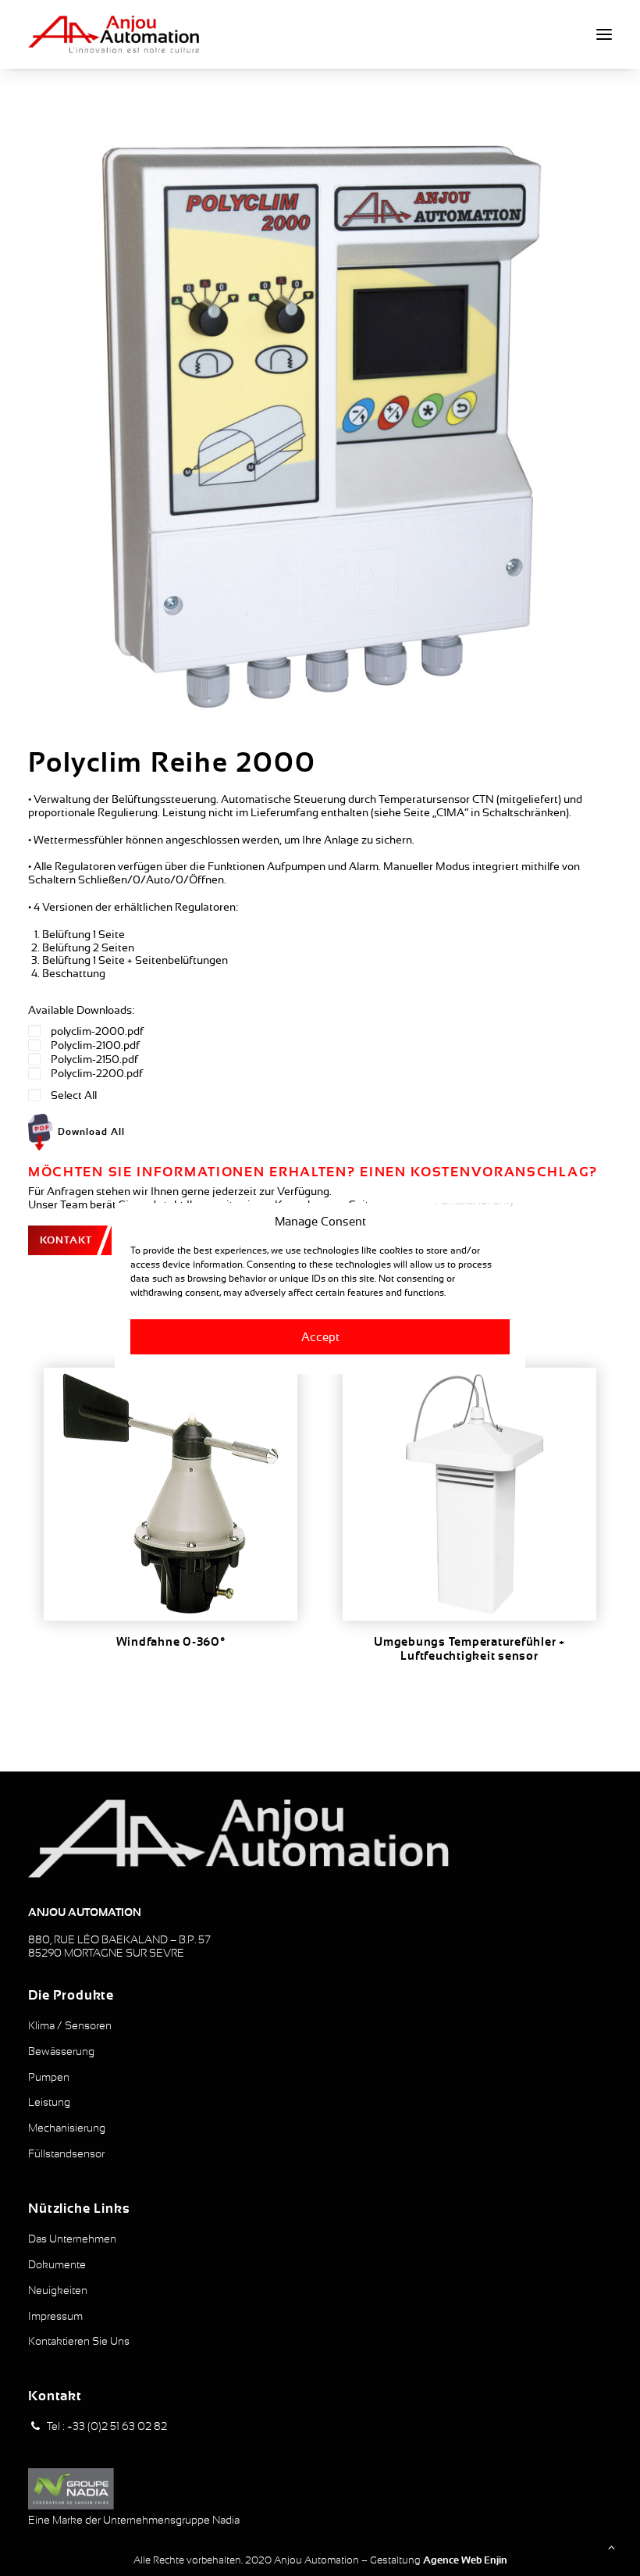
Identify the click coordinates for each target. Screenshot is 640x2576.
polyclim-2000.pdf (97, 1031)
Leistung (49, 2102)
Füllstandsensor (66, 2153)
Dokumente (57, 2264)
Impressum (55, 2316)
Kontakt (66, 1240)
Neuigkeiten (58, 2290)
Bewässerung (61, 2051)
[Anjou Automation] (114, 34)
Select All (74, 1095)
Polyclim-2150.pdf (94, 1059)
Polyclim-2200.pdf (97, 1073)
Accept (320, 1336)
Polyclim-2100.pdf (95, 1045)
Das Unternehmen (72, 2239)
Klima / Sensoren (70, 2025)
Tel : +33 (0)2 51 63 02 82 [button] (107, 2426)
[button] (604, 34)
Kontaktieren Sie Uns (79, 2341)
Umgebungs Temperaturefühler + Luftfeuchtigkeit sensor (469, 1649)
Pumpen (49, 2077)
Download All (91, 1132)
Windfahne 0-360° (171, 1642)
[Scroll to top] (611, 2546)
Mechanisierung (67, 2128)
